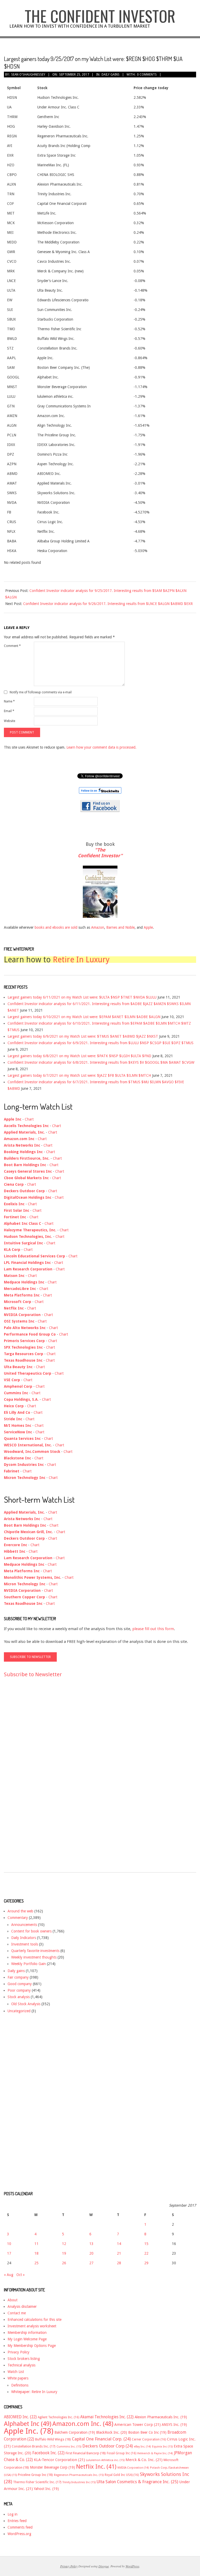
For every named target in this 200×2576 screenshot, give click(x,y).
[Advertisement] (25, 1780)
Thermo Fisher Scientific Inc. (37, 2482)
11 (36, 2244)
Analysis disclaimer (22, 2306)
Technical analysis (21, 2365)
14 (119, 2244)
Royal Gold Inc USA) (122, 2475)
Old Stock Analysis (26, 2004)
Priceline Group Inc (35, 2475)
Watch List (16, 2372)
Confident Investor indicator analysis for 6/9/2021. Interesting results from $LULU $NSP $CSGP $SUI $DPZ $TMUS (101, 1043)
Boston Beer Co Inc (147, 2432)
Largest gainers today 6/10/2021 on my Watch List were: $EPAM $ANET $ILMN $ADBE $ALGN (84, 1017)
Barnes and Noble (120, 927)
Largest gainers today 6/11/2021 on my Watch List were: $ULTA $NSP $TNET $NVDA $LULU (82, 997)
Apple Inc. (29, 2431)
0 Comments (147, 75)
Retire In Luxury (81, 960)
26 (64, 2263)
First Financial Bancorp (86, 2453)
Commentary (18, 1918)
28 (119, 2263)
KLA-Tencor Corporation (59, 2460)
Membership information (27, 2333)
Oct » (21, 2275)
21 (119, 2253)
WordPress (132, 2566)
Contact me (17, 2313)
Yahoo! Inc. (46, 2489)
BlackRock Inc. (112, 2432)
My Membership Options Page (32, 2346)
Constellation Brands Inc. (34, 2446)
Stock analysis (19, 1997)
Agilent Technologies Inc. (58, 2417)
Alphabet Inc (28, 2424)
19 (64, 2253)
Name (9, 701)
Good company (20, 1984)
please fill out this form (153, 1629)
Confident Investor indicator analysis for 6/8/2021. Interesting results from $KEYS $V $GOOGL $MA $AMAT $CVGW (101, 1062)
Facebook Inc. (48, 2453)
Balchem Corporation (75, 2432)
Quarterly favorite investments (35, 1951)
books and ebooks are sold (57, 927)
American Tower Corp (137, 2425)
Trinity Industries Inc (79, 2482)
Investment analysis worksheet (32, 2326)
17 (9, 2253)
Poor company (19, 1990)
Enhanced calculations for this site (35, 2320)
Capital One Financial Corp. (101, 2439)
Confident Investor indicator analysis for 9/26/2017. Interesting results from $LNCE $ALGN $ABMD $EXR (108, 604)
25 (36, 2263)
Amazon (98, 927)
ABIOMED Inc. (20, 2417)
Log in (12, 2514)
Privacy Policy (18, 2352)
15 (146, 2244)
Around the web (20, 1911)
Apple (148, 927)
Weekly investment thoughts (34, 1957)
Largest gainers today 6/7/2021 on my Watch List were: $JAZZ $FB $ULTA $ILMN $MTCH (79, 1075)
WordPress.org (19, 2534)
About (12, 2300)
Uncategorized (19, 2011)
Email (9, 711)
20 (91, 2253)
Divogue (104, 2566)
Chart (29, 1119)
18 (36, 2253)
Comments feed (20, 2527)
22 (146, 2253)
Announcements (24, 1925)
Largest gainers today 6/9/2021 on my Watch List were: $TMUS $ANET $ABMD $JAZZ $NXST (83, 1036)
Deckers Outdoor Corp (108, 2446)
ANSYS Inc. (174, 2425)
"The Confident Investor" (100, 853)
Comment (12, 646)
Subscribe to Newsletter (33, 1674)
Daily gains (111, 75)
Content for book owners (31, 1931)
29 (146, 2263)
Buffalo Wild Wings (53, 2439)
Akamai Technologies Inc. (107, 2417)
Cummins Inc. (69, 2447)
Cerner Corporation (149, 2439)
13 (91, 2244)
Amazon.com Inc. (83, 2424)
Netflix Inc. (96, 2467)
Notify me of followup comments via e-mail (41, 692)
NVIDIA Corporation (133, 2468)
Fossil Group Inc (121, 2453)
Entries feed (17, 2521)
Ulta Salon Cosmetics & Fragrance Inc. (137, 2482)
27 (91, 2263)
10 (9, 2244)
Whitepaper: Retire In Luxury (34, 2392)
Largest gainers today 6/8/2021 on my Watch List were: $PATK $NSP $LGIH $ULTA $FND (79, 1056)
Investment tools (25, 1944)
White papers (18, 2378)
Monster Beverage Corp (52, 2467)
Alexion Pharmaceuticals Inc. (161, 2417)
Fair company (18, 1977)
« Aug (9, 2275)
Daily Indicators (24, 1938)
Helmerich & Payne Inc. (155, 2453)
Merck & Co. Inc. (144, 2460)
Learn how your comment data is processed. (101, 747)
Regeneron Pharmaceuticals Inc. (79, 2475)
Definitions (20, 2385)
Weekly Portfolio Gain (29, 1964)
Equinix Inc (162, 2447)
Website (10, 721)
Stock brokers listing (24, 2359)
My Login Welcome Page (27, 2339)
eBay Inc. (142, 2447)
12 (64, 2244)
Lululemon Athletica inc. (105, 2460)
